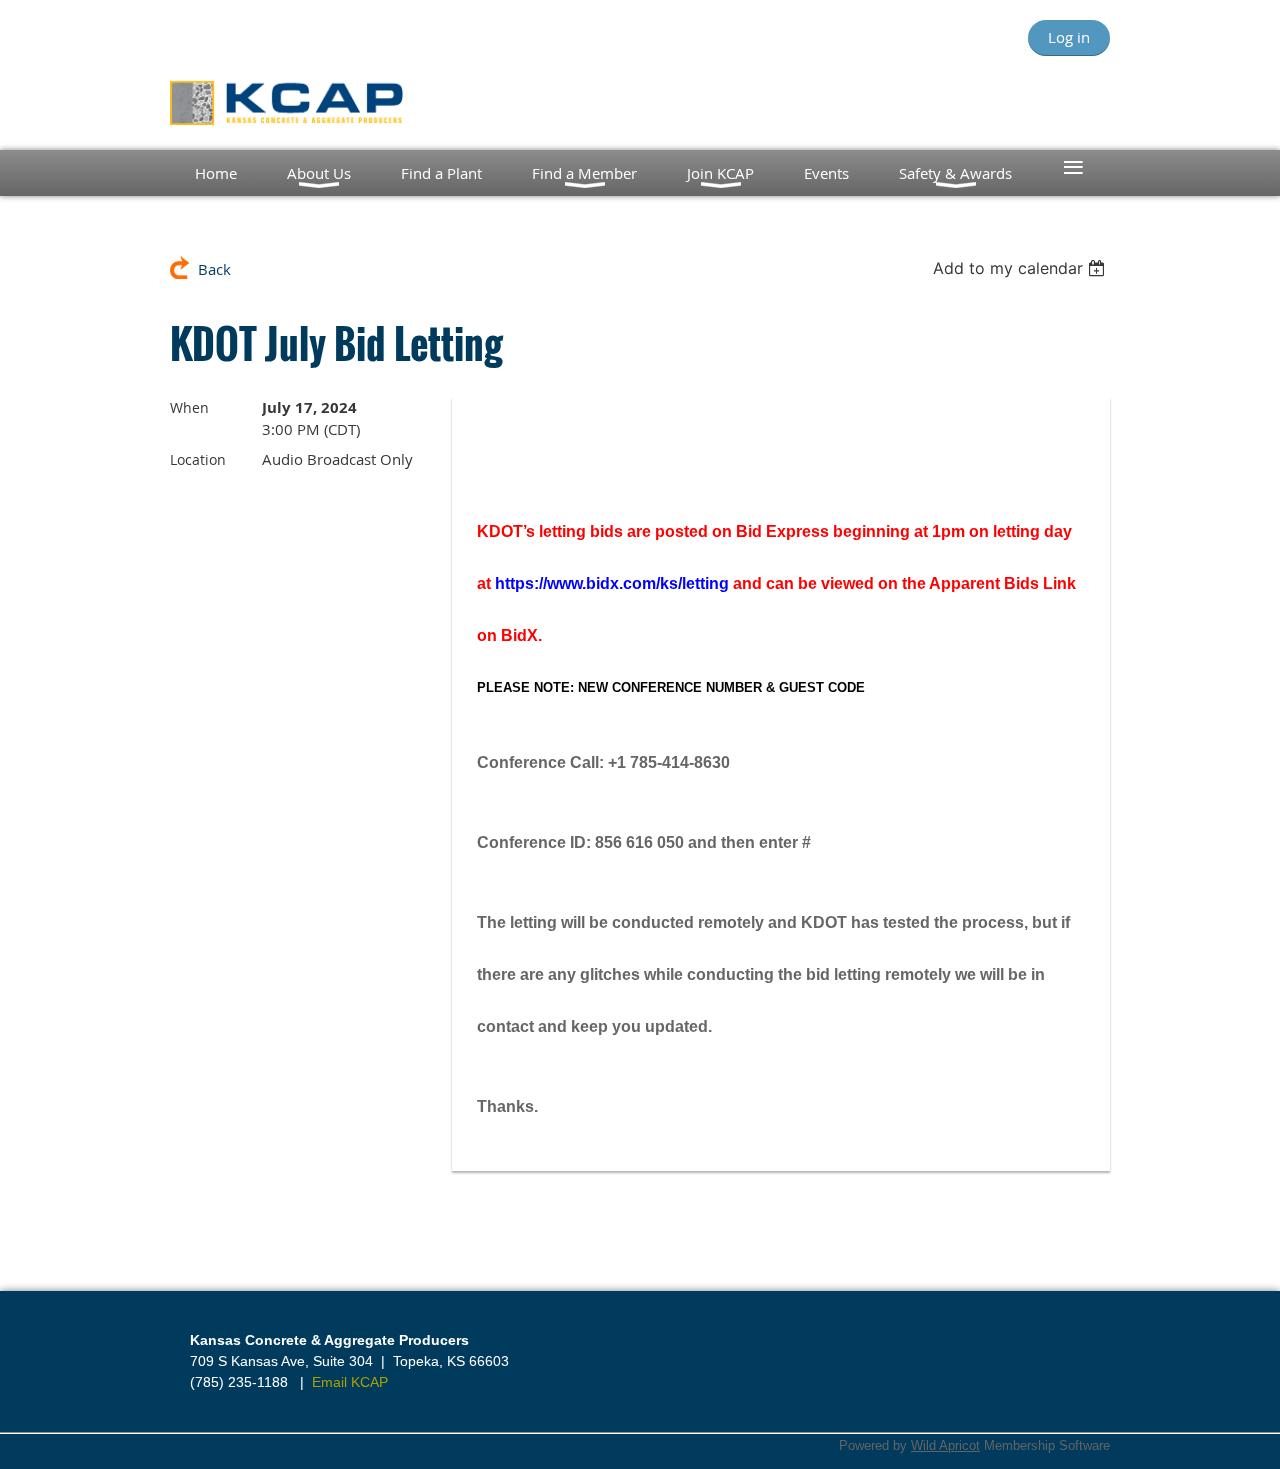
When (189, 407)
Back (214, 269)
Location (198, 459)
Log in (1069, 37)
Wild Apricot (945, 1445)
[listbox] (1021, 268)
